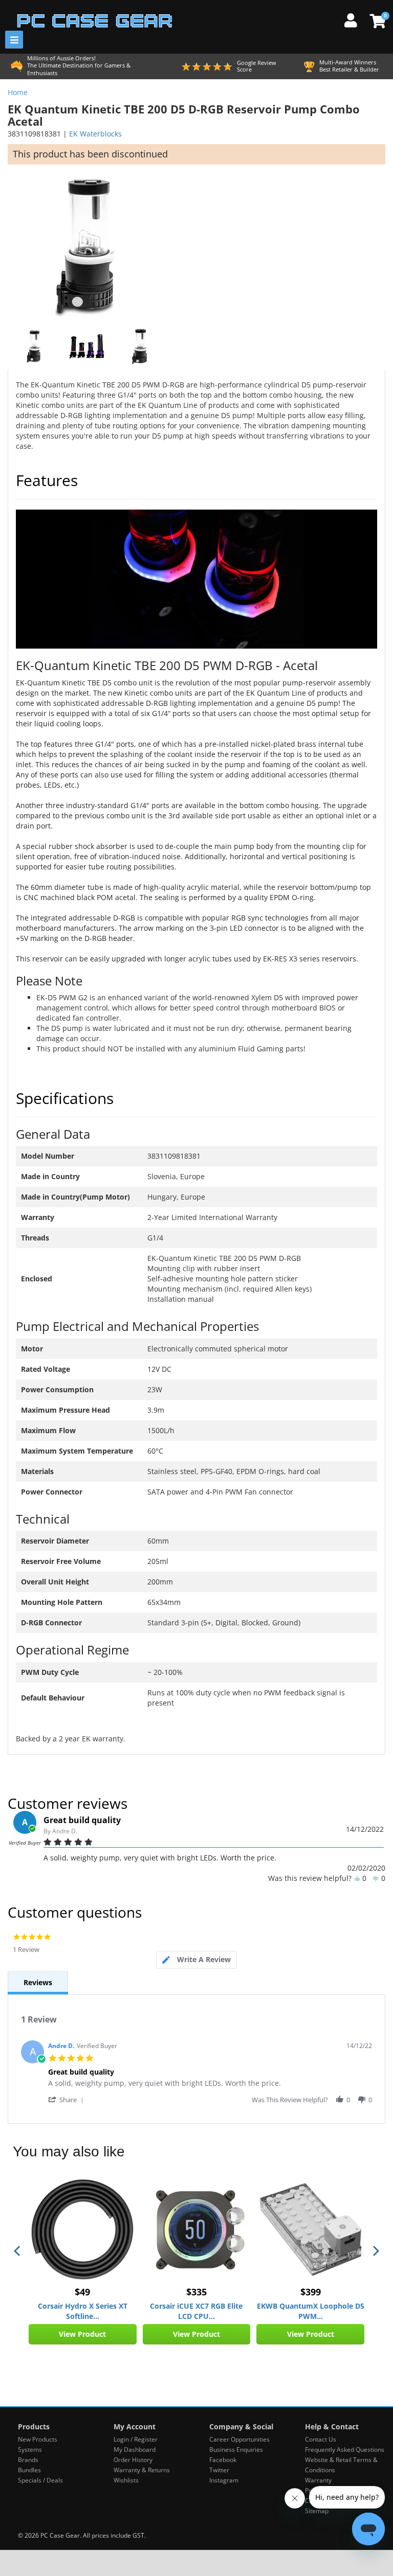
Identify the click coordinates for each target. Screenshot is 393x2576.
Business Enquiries (236, 2449)
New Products (38, 2439)
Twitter (219, 2470)
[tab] (196, 1960)
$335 (196, 2292)
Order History (133, 2460)
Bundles (29, 2470)
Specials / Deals (40, 2480)
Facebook (223, 2460)
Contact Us (321, 2439)
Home (18, 92)
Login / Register (136, 2439)
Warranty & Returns (142, 2470)
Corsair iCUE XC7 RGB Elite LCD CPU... (196, 2311)
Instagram (224, 2480)
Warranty (318, 2480)
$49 (82, 2292)
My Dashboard (135, 2449)
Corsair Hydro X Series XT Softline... (83, 2311)
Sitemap (317, 2511)
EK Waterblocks (95, 134)
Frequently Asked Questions (345, 2449)
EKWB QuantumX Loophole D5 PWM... (311, 2311)
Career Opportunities (239, 2439)
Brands (28, 2460)
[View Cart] (376, 21)
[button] (68, 2099)
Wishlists (126, 2480)
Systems (30, 2449)
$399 (311, 2292)
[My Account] (355, 19)
